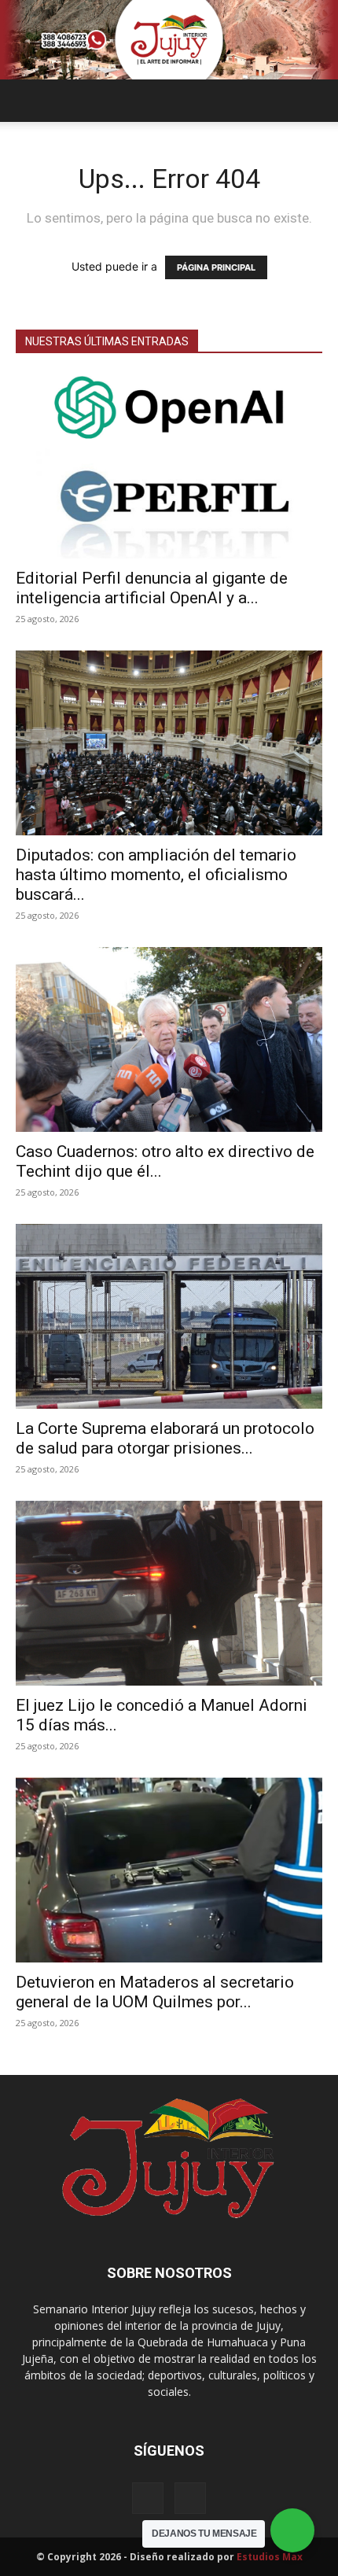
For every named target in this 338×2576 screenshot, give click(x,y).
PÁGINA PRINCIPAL (216, 267)
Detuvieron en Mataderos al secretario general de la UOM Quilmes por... (155, 1992)
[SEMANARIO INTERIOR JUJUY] (169, 40)
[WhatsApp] (190, 2498)
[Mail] (148, 2498)
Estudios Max (270, 2557)
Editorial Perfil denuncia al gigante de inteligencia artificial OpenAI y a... (152, 588)
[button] (27, 101)
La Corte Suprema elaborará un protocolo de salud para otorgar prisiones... (165, 1438)
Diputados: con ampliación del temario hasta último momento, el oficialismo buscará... (156, 875)
